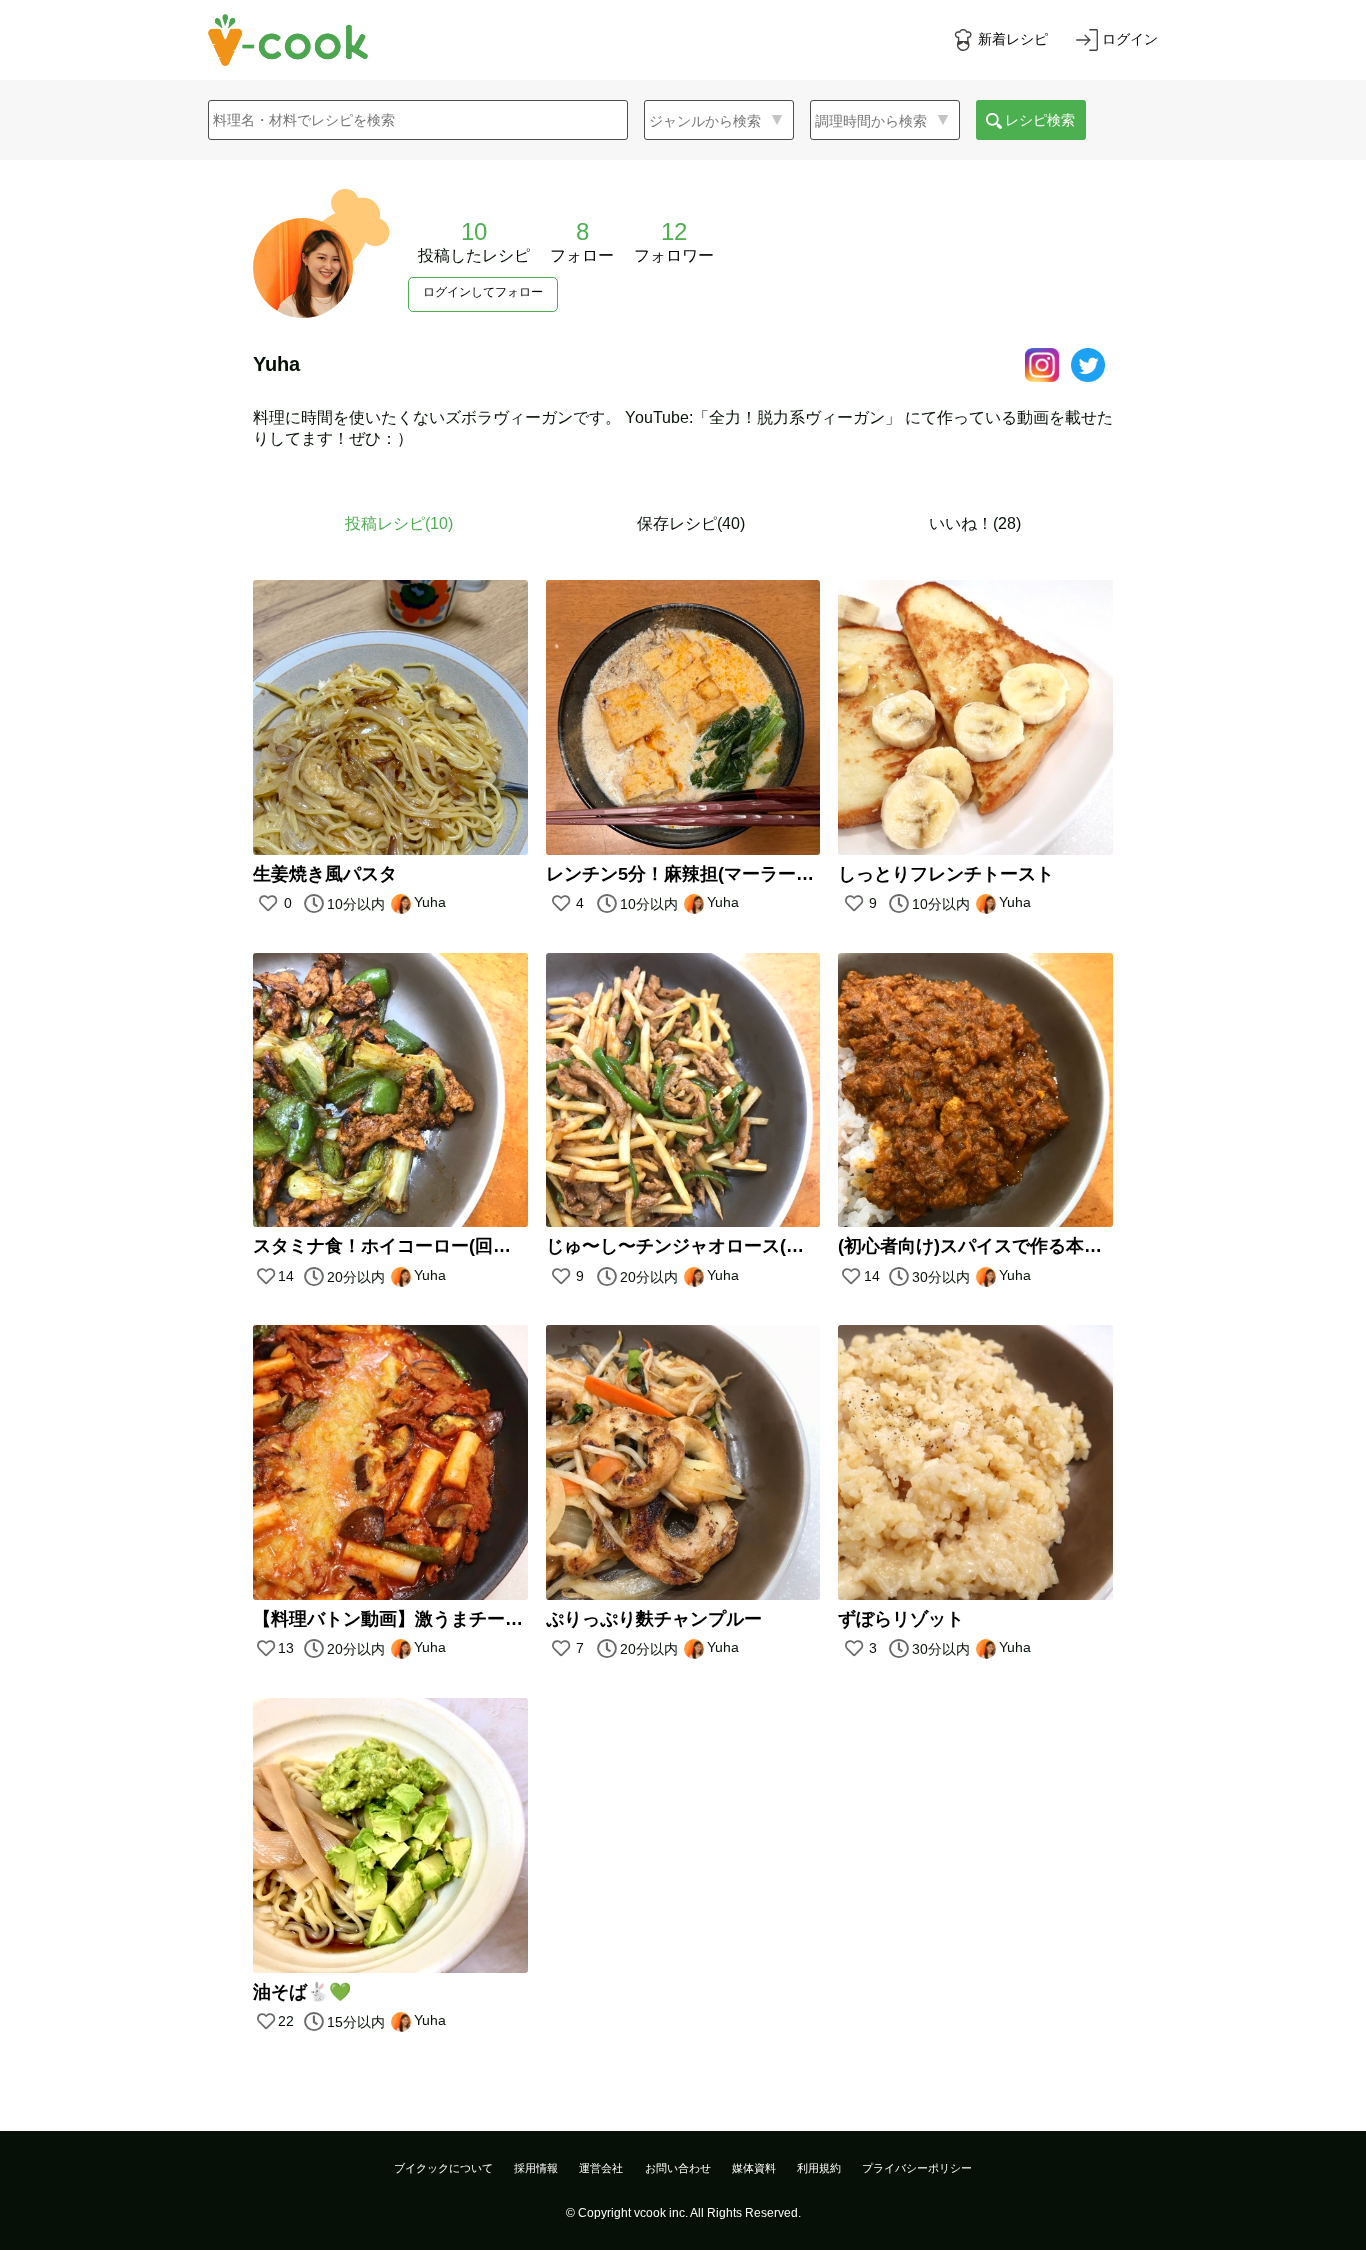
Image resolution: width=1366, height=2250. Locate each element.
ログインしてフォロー (483, 292)
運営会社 (601, 2168)
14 (286, 1276)
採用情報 (536, 2168)
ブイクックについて (443, 2168)
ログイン (1130, 39)
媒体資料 (754, 2168)
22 (286, 2021)
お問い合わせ (678, 2168)
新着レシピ (1013, 39)
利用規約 (819, 2168)
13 (286, 1648)
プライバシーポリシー (917, 2168)
